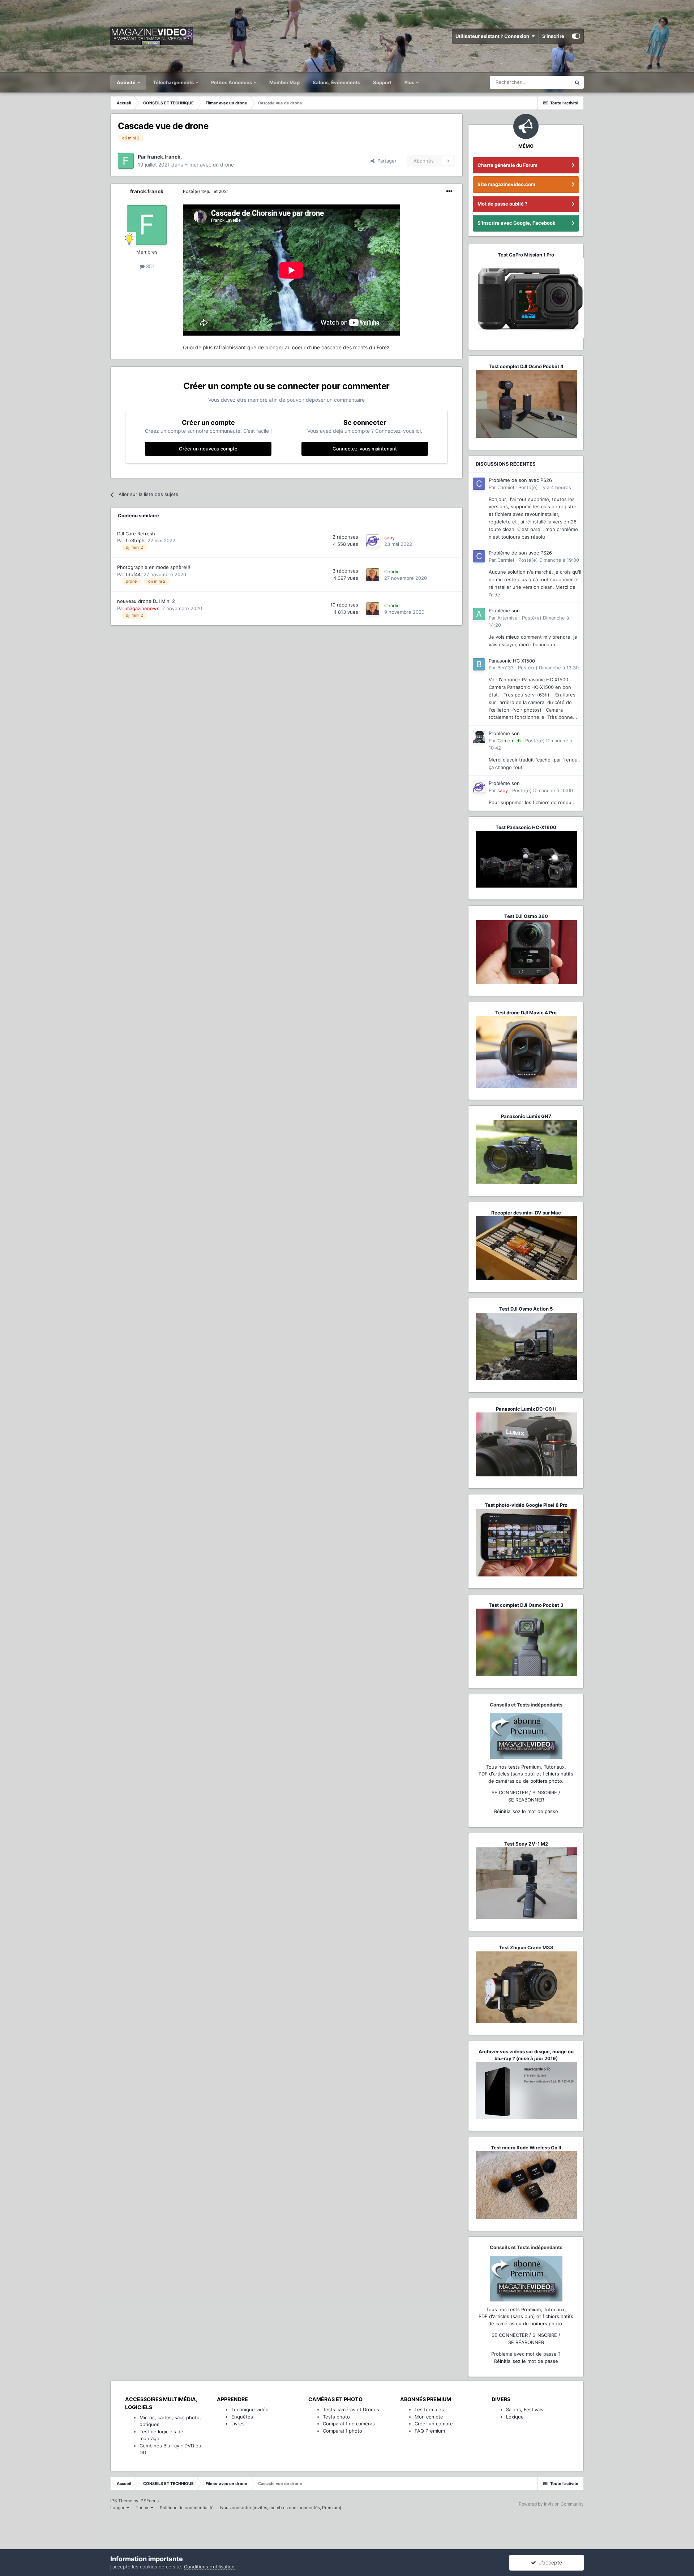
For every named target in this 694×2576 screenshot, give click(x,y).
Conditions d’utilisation (209, 2567)
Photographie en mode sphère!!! (154, 567)
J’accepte (549, 2562)
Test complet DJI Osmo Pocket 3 (526, 1605)
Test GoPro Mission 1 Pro (526, 255)
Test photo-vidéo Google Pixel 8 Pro (526, 1505)
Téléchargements (174, 82)
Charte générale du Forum (507, 165)
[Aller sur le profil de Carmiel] (479, 484)
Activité (127, 82)
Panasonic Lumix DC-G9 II (526, 1409)
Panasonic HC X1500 (512, 661)
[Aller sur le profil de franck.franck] (126, 161)
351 (149, 266)
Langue (118, 2508)
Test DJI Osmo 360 (526, 916)
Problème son (504, 610)
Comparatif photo (342, 2431)
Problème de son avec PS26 (520, 480)
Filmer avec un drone (209, 165)
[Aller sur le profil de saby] (373, 541)
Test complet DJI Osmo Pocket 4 (526, 366)
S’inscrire (553, 36)
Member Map (284, 82)
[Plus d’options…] (449, 191)
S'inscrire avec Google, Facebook (517, 223)
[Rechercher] (577, 82)
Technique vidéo (250, 2409)
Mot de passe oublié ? (502, 204)
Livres (238, 2424)
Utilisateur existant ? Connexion (493, 36)
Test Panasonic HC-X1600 (526, 827)
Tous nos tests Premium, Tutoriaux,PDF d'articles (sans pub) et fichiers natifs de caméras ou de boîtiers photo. (526, 1774)
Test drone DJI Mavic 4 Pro (526, 1013)
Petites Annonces (232, 82)
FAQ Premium (430, 2431)
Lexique (515, 2417)
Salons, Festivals (525, 2409)
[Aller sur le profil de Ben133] (479, 664)
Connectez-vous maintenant (365, 449)
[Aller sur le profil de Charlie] (373, 575)
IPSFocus (149, 2501)
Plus (410, 82)
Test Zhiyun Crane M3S (526, 1947)
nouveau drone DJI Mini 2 (146, 601)
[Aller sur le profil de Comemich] (479, 737)
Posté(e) (206, 191)
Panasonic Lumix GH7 (526, 1116)
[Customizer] (576, 36)
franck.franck (147, 191)
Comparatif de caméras (349, 2424)
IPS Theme (121, 2501)
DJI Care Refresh (136, 534)
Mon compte (429, 2417)
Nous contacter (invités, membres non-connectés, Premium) (281, 2508)
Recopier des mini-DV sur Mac (526, 1213)
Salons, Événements (336, 82)
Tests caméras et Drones (351, 2409)
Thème (143, 2508)
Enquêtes (242, 2417)
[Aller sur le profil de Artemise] (479, 614)
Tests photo (336, 2417)
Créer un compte (434, 2424)
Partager (385, 161)
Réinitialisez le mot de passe (526, 1811)
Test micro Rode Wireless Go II (526, 2148)
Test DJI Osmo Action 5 (526, 1309)
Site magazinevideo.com (506, 184)
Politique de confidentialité (187, 2508)
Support (382, 82)
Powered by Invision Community (551, 2504)
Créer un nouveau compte (208, 449)
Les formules (429, 2409)
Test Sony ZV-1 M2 (526, 1844)
